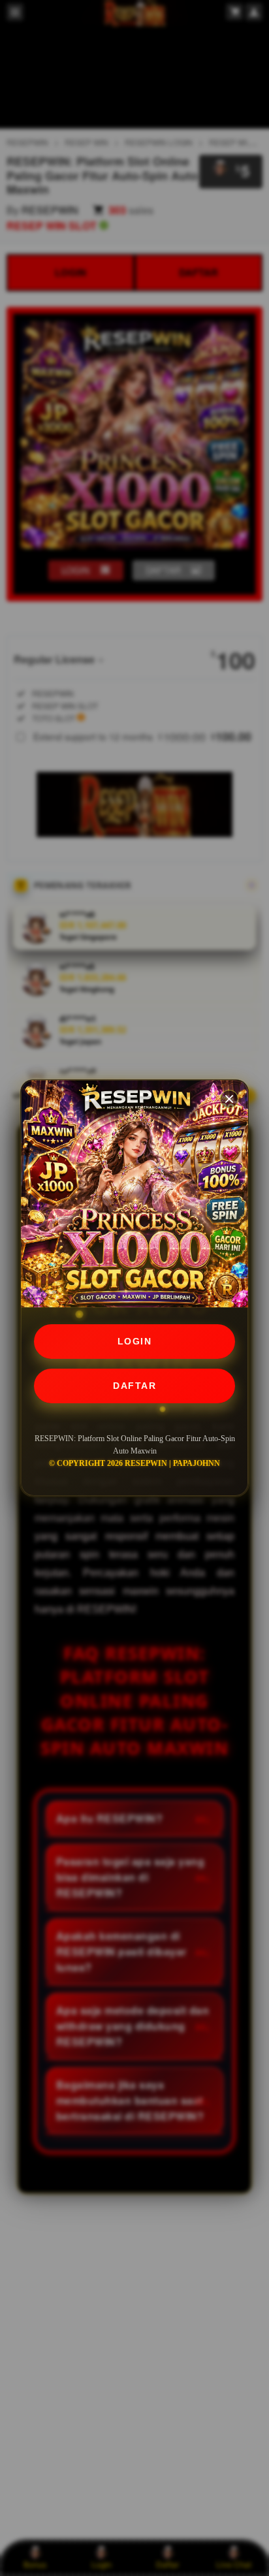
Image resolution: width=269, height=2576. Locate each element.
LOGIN (135, 1341)
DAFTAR (134, 1386)
